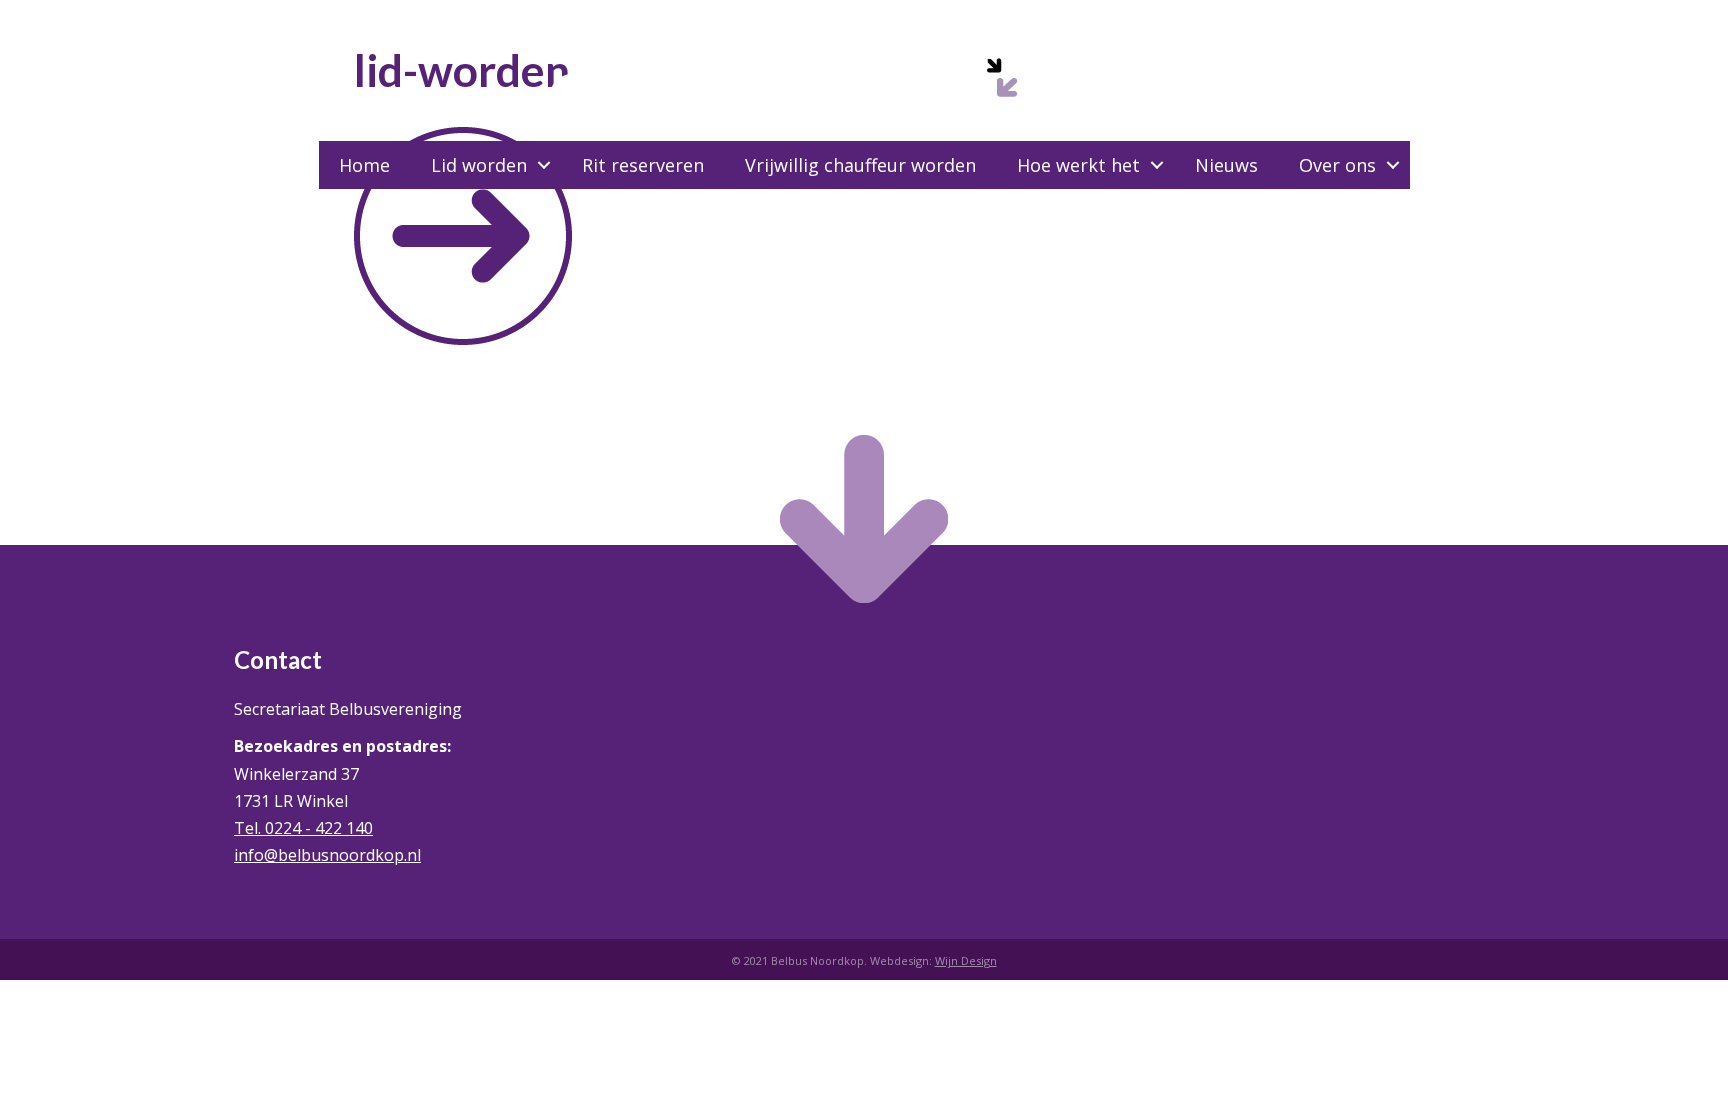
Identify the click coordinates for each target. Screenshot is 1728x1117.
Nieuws (1226, 165)
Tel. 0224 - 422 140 (303, 828)
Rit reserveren (643, 165)
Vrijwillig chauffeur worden (860, 165)
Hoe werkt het (1078, 165)
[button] (544, 165)
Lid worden (479, 165)
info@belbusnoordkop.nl (327, 855)
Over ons (1337, 165)
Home (364, 165)
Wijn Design (966, 960)
